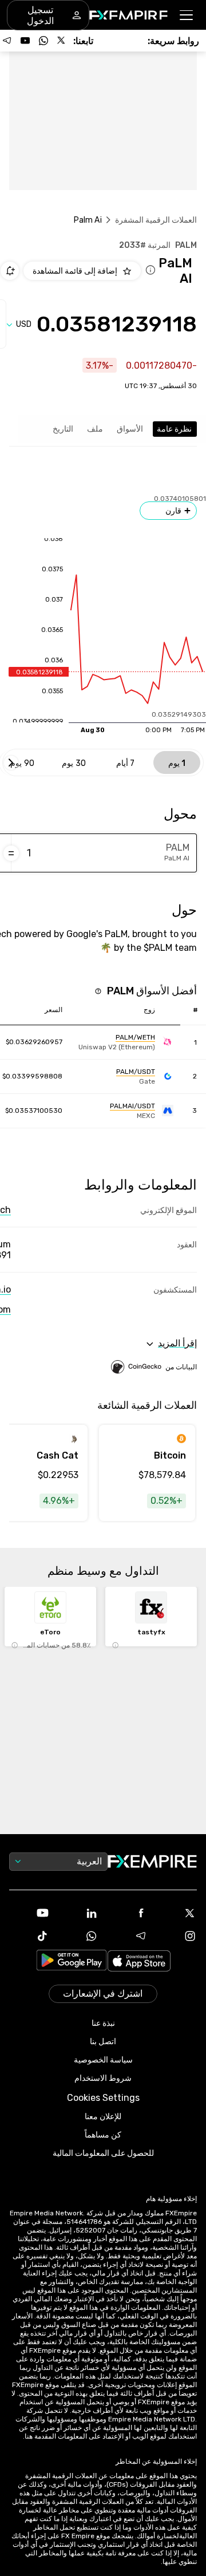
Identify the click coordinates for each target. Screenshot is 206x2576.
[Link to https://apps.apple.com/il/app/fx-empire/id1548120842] (139, 1962)
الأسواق (130, 429)
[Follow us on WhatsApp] (43, 41)
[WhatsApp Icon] (78, 1936)
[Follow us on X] (62, 41)
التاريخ (63, 429)
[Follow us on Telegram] (7, 41)
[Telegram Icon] (128, 1936)
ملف (95, 429)
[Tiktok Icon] (29, 1936)
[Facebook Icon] (128, 1913)
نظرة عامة (174, 429)
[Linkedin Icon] (78, 1913)
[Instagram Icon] (177, 1936)
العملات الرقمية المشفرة (156, 220)
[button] (187, 15)
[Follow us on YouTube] (25, 41)
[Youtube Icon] (29, 1913)
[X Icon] (177, 1913)
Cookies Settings (103, 2098)
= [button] (11, 853)
